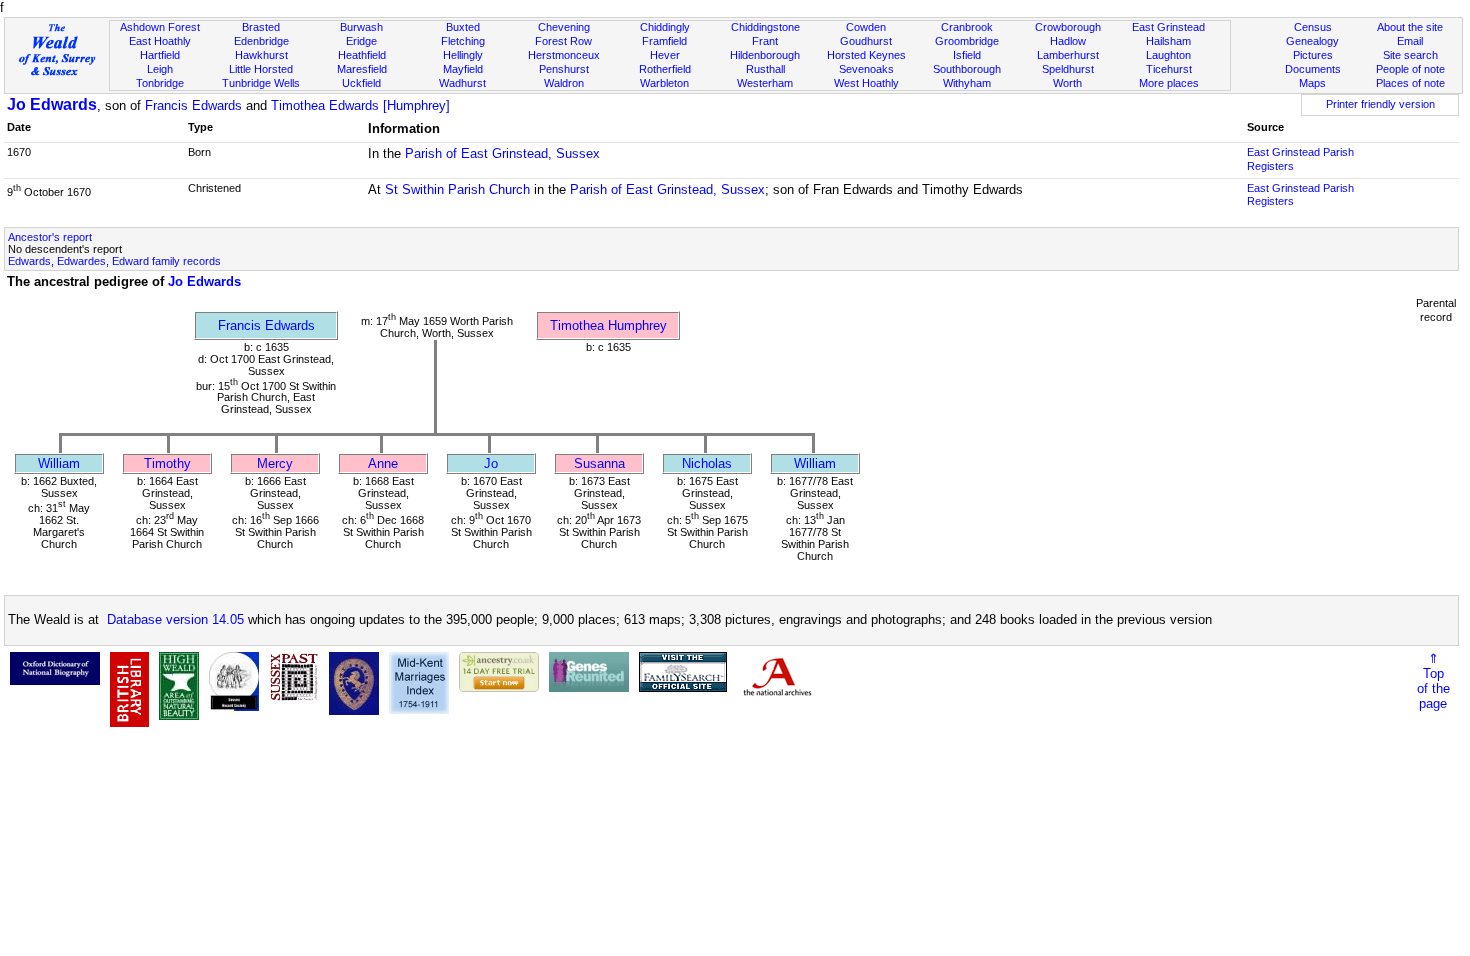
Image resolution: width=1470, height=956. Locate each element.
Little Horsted (261, 69)
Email (1410, 41)
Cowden (866, 27)
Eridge (361, 41)
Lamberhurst (1068, 55)
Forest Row (563, 41)
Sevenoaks (866, 69)
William (59, 463)
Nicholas (707, 463)
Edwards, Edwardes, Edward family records (114, 261)
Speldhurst (1068, 69)
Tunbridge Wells (261, 83)
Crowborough (1068, 27)
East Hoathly (160, 41)
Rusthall (765, 69)
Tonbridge (160, 83)
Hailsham (1168, 41)
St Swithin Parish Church (457, 189)
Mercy (275, 463)
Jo (491, 463)
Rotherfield (665, 69)
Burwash (361, 27)
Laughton (1168, 55)
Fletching (463, 41)
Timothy (167, 463)
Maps (1312, 83)
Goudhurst (866, 41)
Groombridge (967, 41)
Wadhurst (462, 83)
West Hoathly (866, 83)
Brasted (261, 27)
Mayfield (463, 69)
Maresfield (362, 69)
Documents (1313, 69)
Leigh (160, 69)
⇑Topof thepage (1433, 681)
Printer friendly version (1380, 104)
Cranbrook (967, 27)
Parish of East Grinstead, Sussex (502, 153)
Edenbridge (261, 41)
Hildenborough (765, 55)
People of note (1410, 69)
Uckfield (361, 83)
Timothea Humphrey (608, 325)
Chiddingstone (765, 27)
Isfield (967, 55)
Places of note (1410, 83)
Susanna (599, 463)
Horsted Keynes (866, 55)
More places (1169, 83)
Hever (665, 55)
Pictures (1313, 55)
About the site (1410, 27)
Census (1313, 27)
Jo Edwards (52, 104)
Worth (1067, 83)
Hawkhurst (261, 55)
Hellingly (463, 55)
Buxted (463, 27)
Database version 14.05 (175, 619)
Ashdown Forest (160, 27)
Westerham (765, 83)
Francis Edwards (193, 105)
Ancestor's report (50, 237)
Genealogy (1312, 41)
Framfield (664, 41)
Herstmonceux (564, 55)
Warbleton (664, 83)
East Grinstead (1168, 27)
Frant (765, 41)
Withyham (967, 83)
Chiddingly (665, 27)
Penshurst (564, 69)
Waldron (564, 83)
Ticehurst (1169, 69)
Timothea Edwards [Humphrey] (360, 105)
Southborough (967, 69)
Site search (1410, 55)
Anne (383, 463)
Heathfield (362, 55)
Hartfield (160, 55)
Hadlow (1068, 41)
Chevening (564, 27)
